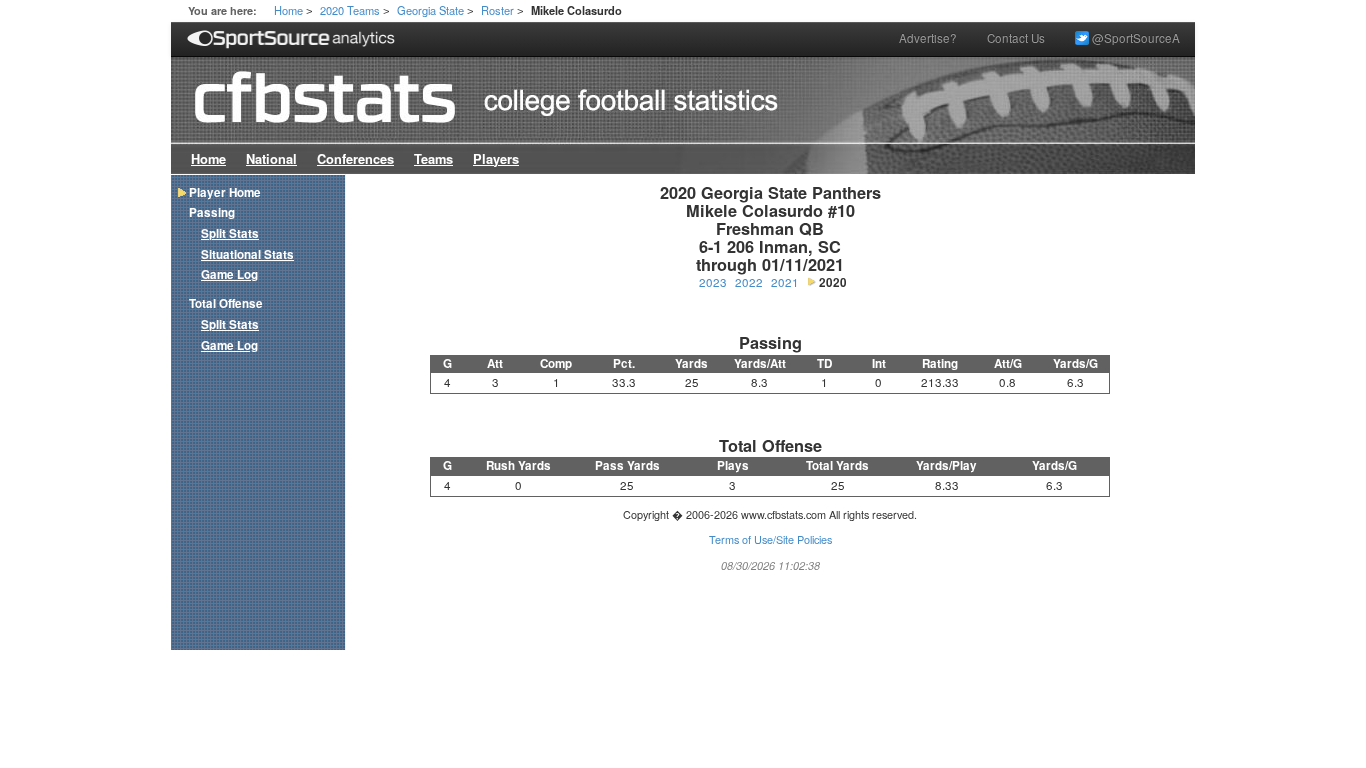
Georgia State (430, 10)
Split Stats (230, 233)
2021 (785, 282)
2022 (749, 282)
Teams (433, 159)
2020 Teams (350, 10)
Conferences (355, 159)
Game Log (229, 274)
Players (496, 159)
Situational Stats (247, 254)
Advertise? (928, 38)
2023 (713, 282)
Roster (497, 10)
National (271, 159)
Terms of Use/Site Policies (770, 539)
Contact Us (1016, 38)
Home (288, 10)
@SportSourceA (1134, 38)
